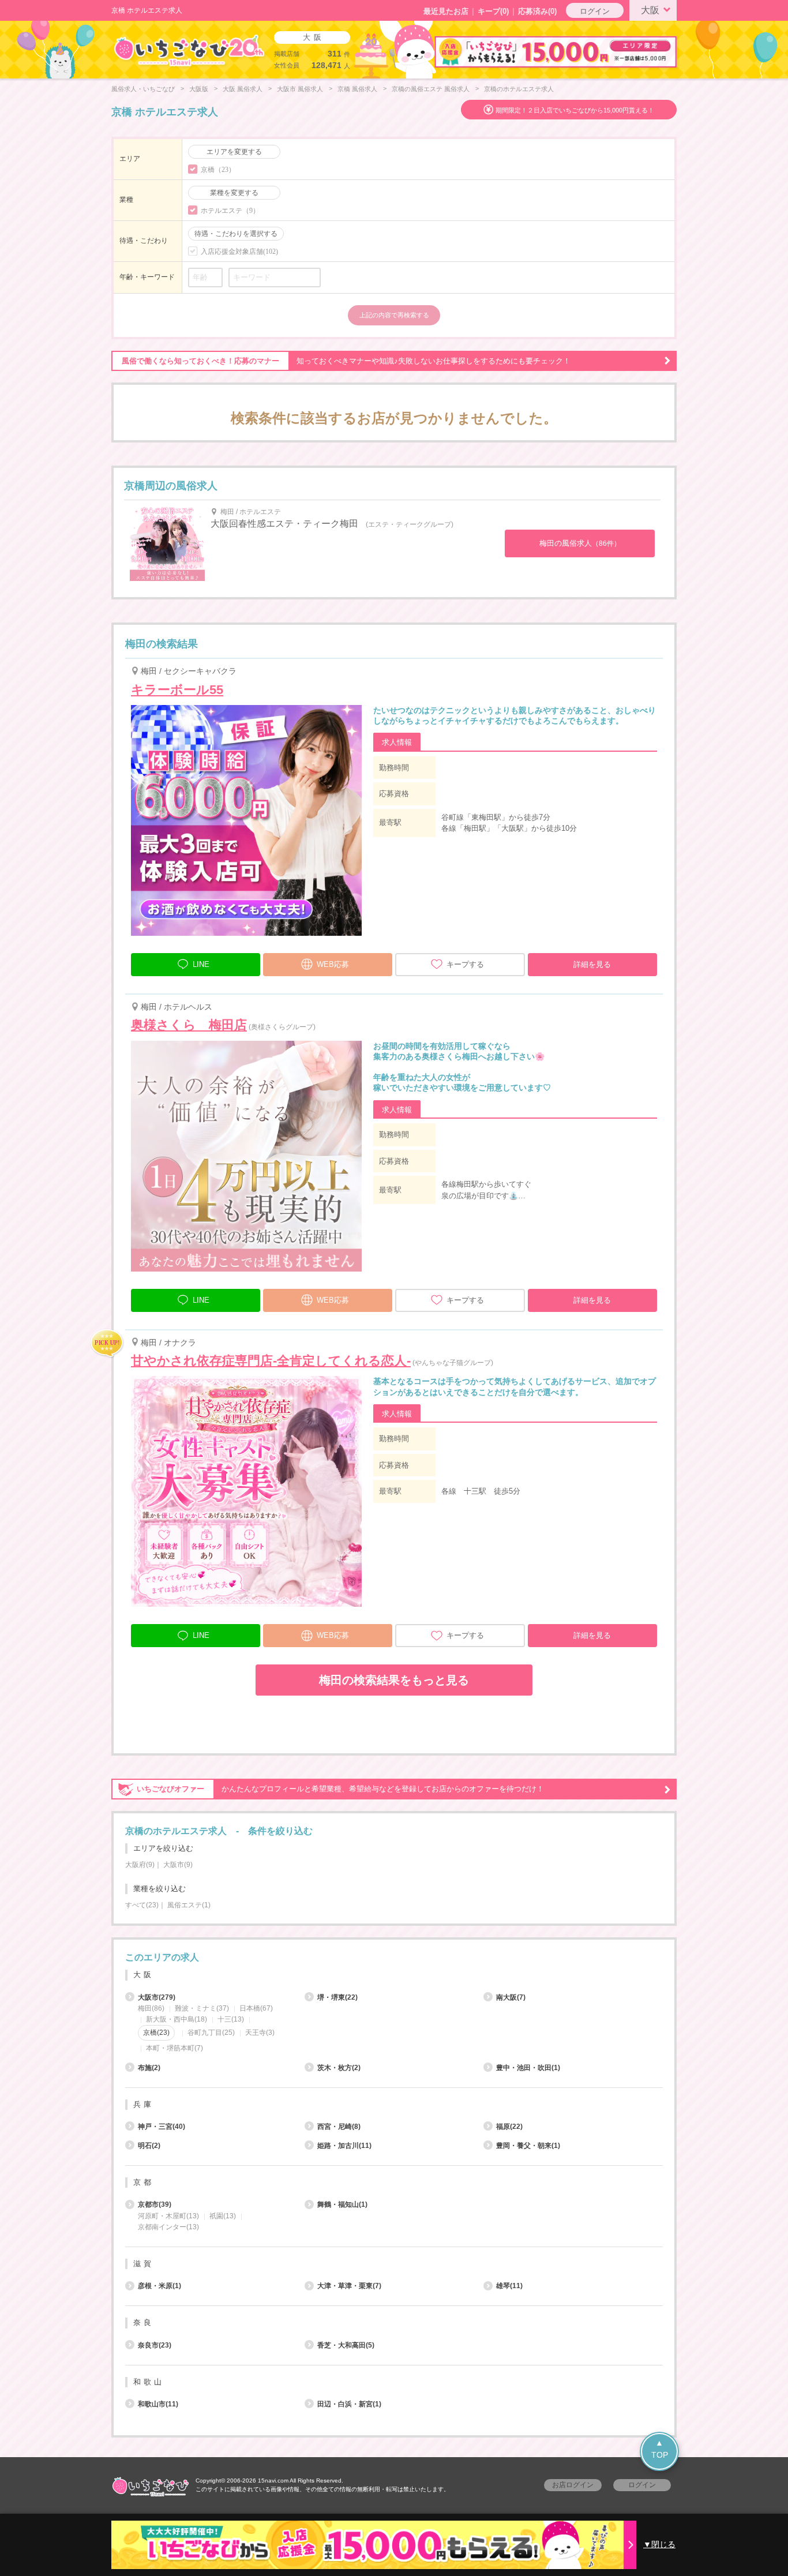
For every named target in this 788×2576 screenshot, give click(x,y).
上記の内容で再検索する (394, 315)
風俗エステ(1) (189, 1905)
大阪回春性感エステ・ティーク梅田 (284, 524)
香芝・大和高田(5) (346, 2345)
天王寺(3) (260, 2033)
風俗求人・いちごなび (143, 89)
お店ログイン (573, 2485)
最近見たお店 (446, 11)
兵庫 (144, 2104)
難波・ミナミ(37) (202, 2008)
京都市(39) (155, 2204)
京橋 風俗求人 (357, 89)
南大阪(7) (511, 1997)
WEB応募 (333, 964)
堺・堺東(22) (337, 1997)
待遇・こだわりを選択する (236, 234)
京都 (144, 2182)
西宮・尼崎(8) (339, 2127)
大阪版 (199, 89)
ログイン (595, 11)
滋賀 (144, 2264)
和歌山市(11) (158, 2404)
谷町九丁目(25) (211, 2033)
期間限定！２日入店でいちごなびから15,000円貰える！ (575, 110)
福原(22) (509, 2127)
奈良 (144, 2322)
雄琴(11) (509, 2286)
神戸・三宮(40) (162, 2127)
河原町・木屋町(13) (168, 2216)
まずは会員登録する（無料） (394, 1931)
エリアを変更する (234, 152)
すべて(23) (142, 1905)
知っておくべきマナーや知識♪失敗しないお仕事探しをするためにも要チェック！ (346, 361)
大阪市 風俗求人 (300, 89)
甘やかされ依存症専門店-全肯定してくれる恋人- (271, 1361)
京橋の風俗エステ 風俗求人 (431, 89)
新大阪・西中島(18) (177, 2019)
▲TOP (660, 2449)
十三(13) (231, 2019)
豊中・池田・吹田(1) (528, 2068)
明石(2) (149, 2146)
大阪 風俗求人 (243, 89)
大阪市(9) (178, 1865)
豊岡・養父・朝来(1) (528, 2146)
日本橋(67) (256, 2008)
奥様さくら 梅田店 (189, 1025)
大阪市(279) (157, 1997)
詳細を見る (592, 964)
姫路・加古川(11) (344, 2146)
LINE (201, 964)
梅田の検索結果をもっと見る (394, 1680)
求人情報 (397, 742)
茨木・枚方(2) (339, 2068)
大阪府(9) (140, 1865)
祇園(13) (223, 2216)
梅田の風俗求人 (580, 543)
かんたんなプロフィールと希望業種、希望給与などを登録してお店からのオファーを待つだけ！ (340, 1789)
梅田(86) (151, 2008)
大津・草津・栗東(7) (349, 2286)
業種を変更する (234, 193)
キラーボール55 (177, 690)
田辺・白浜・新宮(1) (349, 2404)
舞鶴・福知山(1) (342, 2204)
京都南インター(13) (168, 2227)
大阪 (650, 10)
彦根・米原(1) (160, 2286)
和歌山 (149, 2382)
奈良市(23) (155, 2345)
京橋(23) (156, 2033)
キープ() (493, 11)
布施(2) (149, 2068)
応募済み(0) (537, 11)
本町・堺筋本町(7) (175, 2048)
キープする (465, 964)
